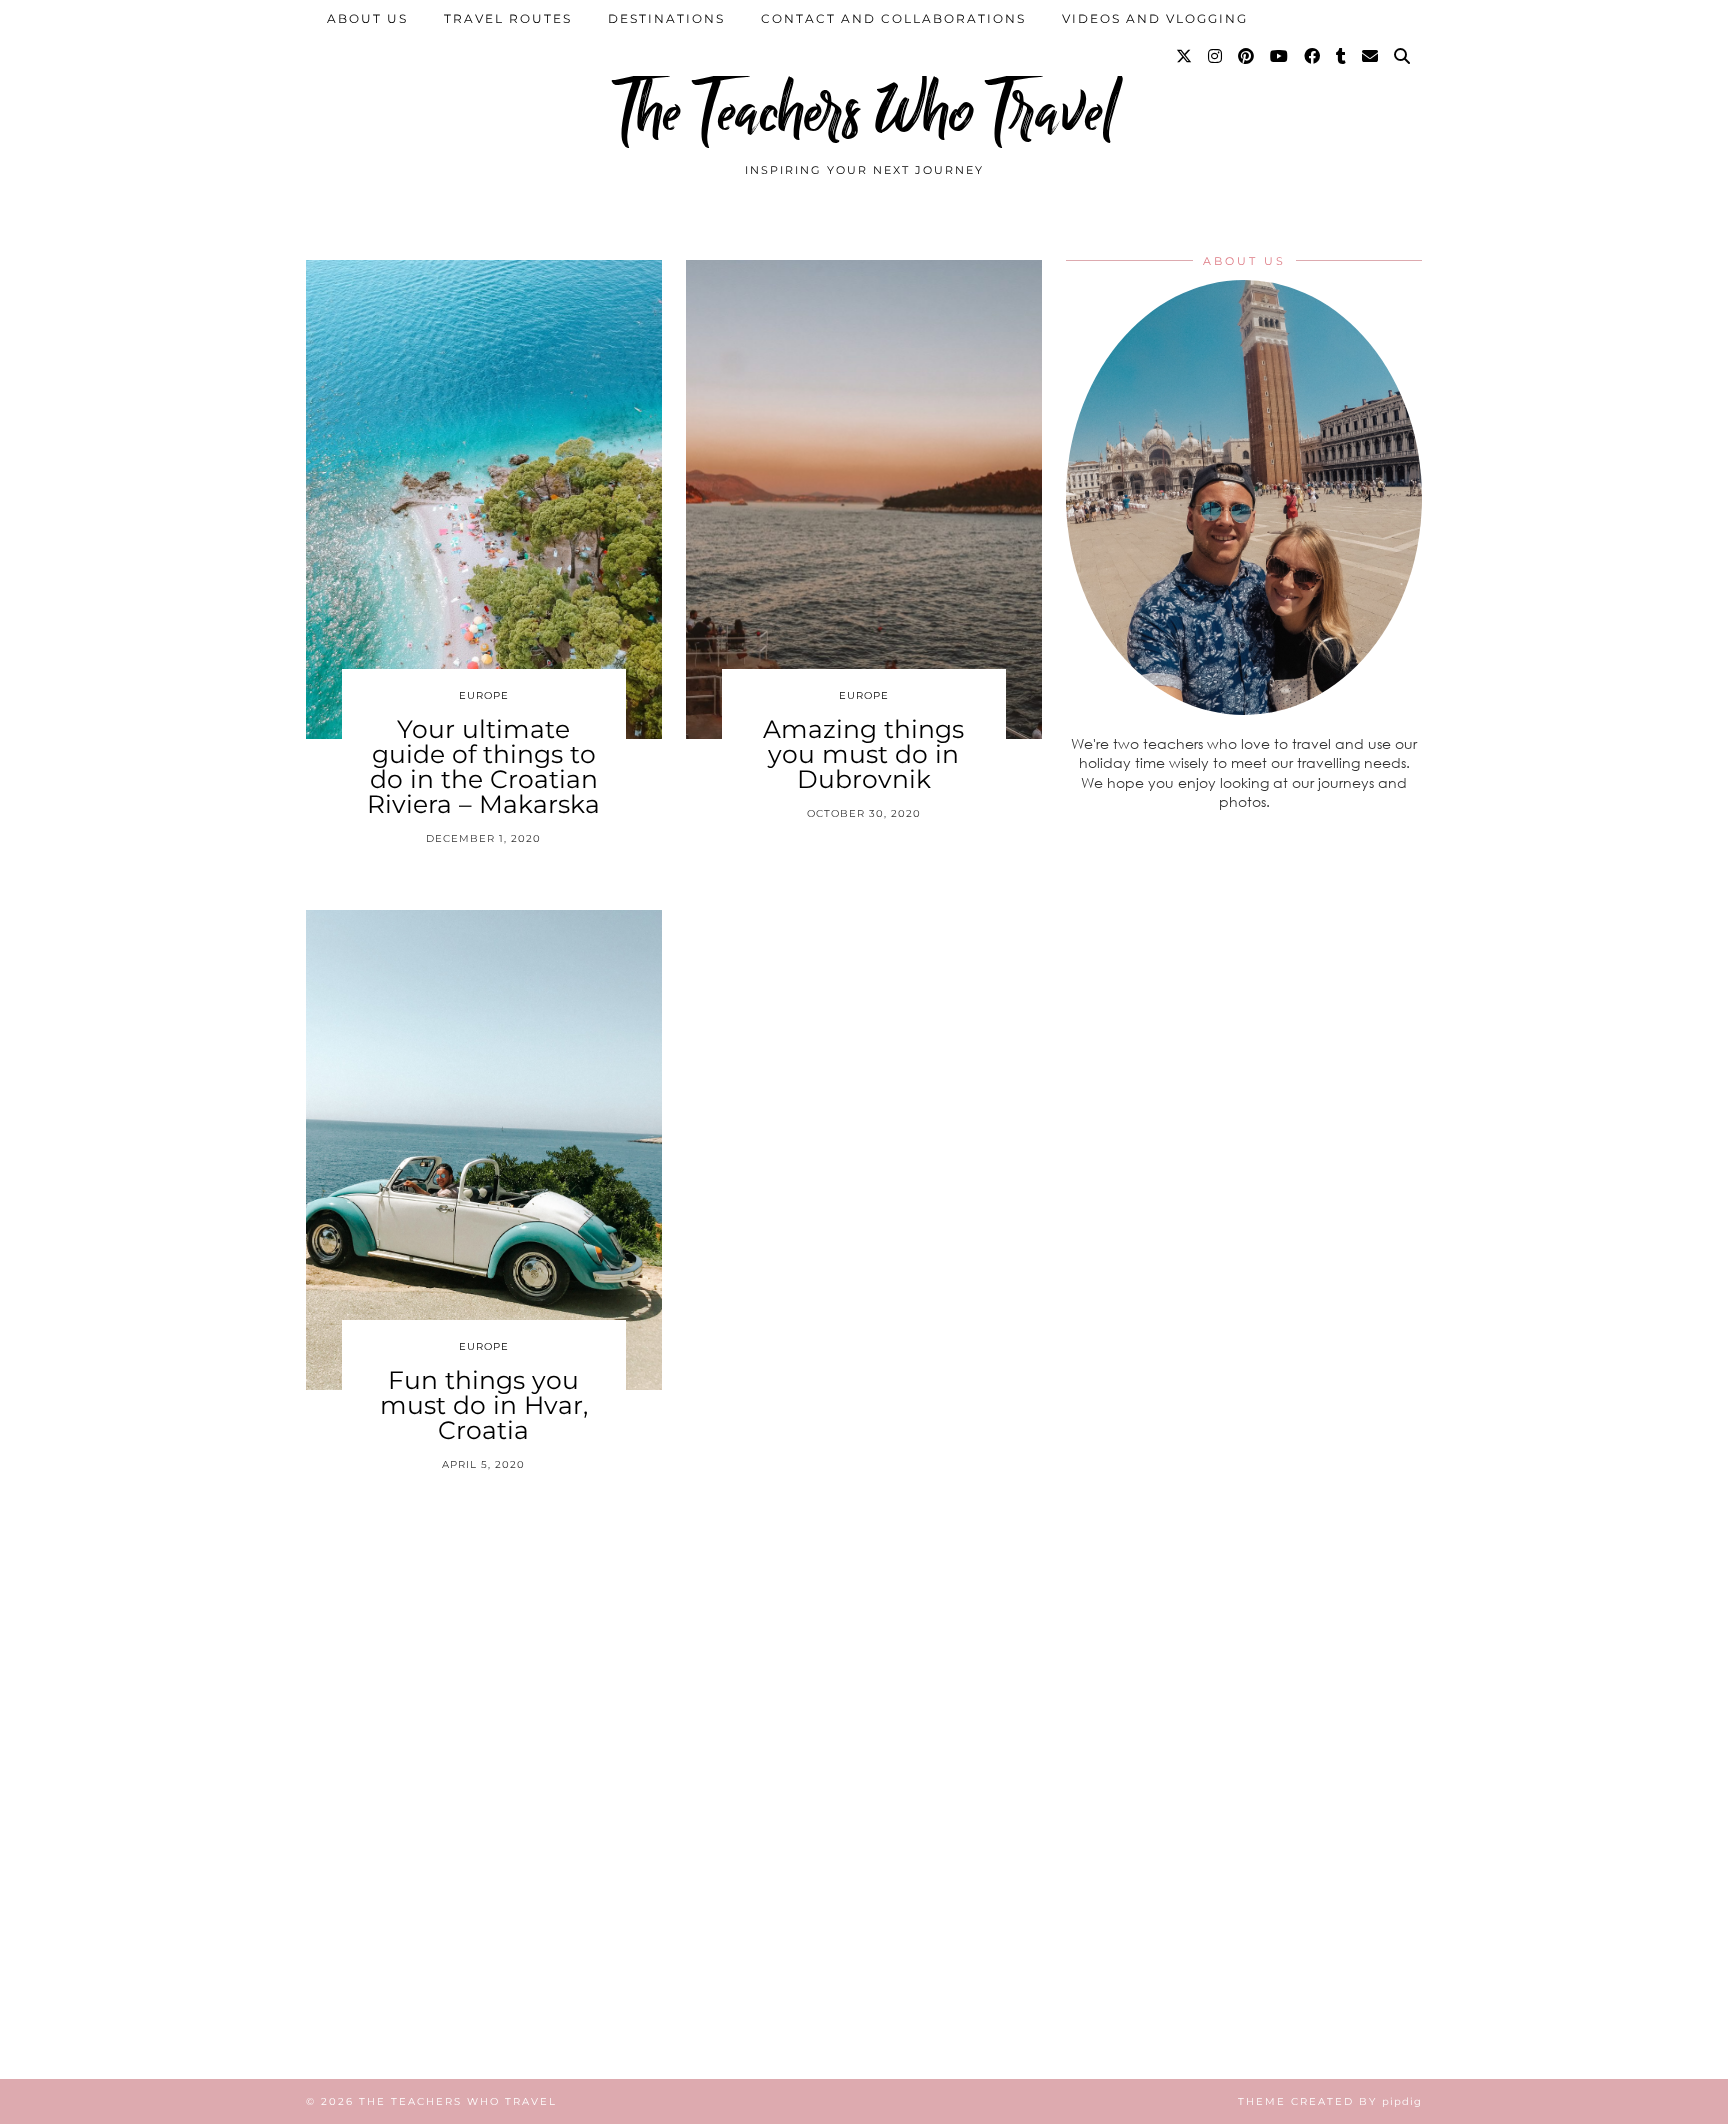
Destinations (666, 18)
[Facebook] (1313, 57)
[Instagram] (1216, 57)
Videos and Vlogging (1155, 18)
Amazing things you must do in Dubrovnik (863, 754)
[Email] (1371, 57)
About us (367, 18)
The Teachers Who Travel (864, 112)
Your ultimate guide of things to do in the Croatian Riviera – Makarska (483, 766)
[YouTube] (1280, 57)
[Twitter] (1185, 57)
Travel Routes (508, 18)
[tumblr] (1342, 57)
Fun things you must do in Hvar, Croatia (484, 1405)
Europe (484, 695)
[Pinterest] (1247, 57)
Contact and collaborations (893, 18)
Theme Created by (1330, 2101)
